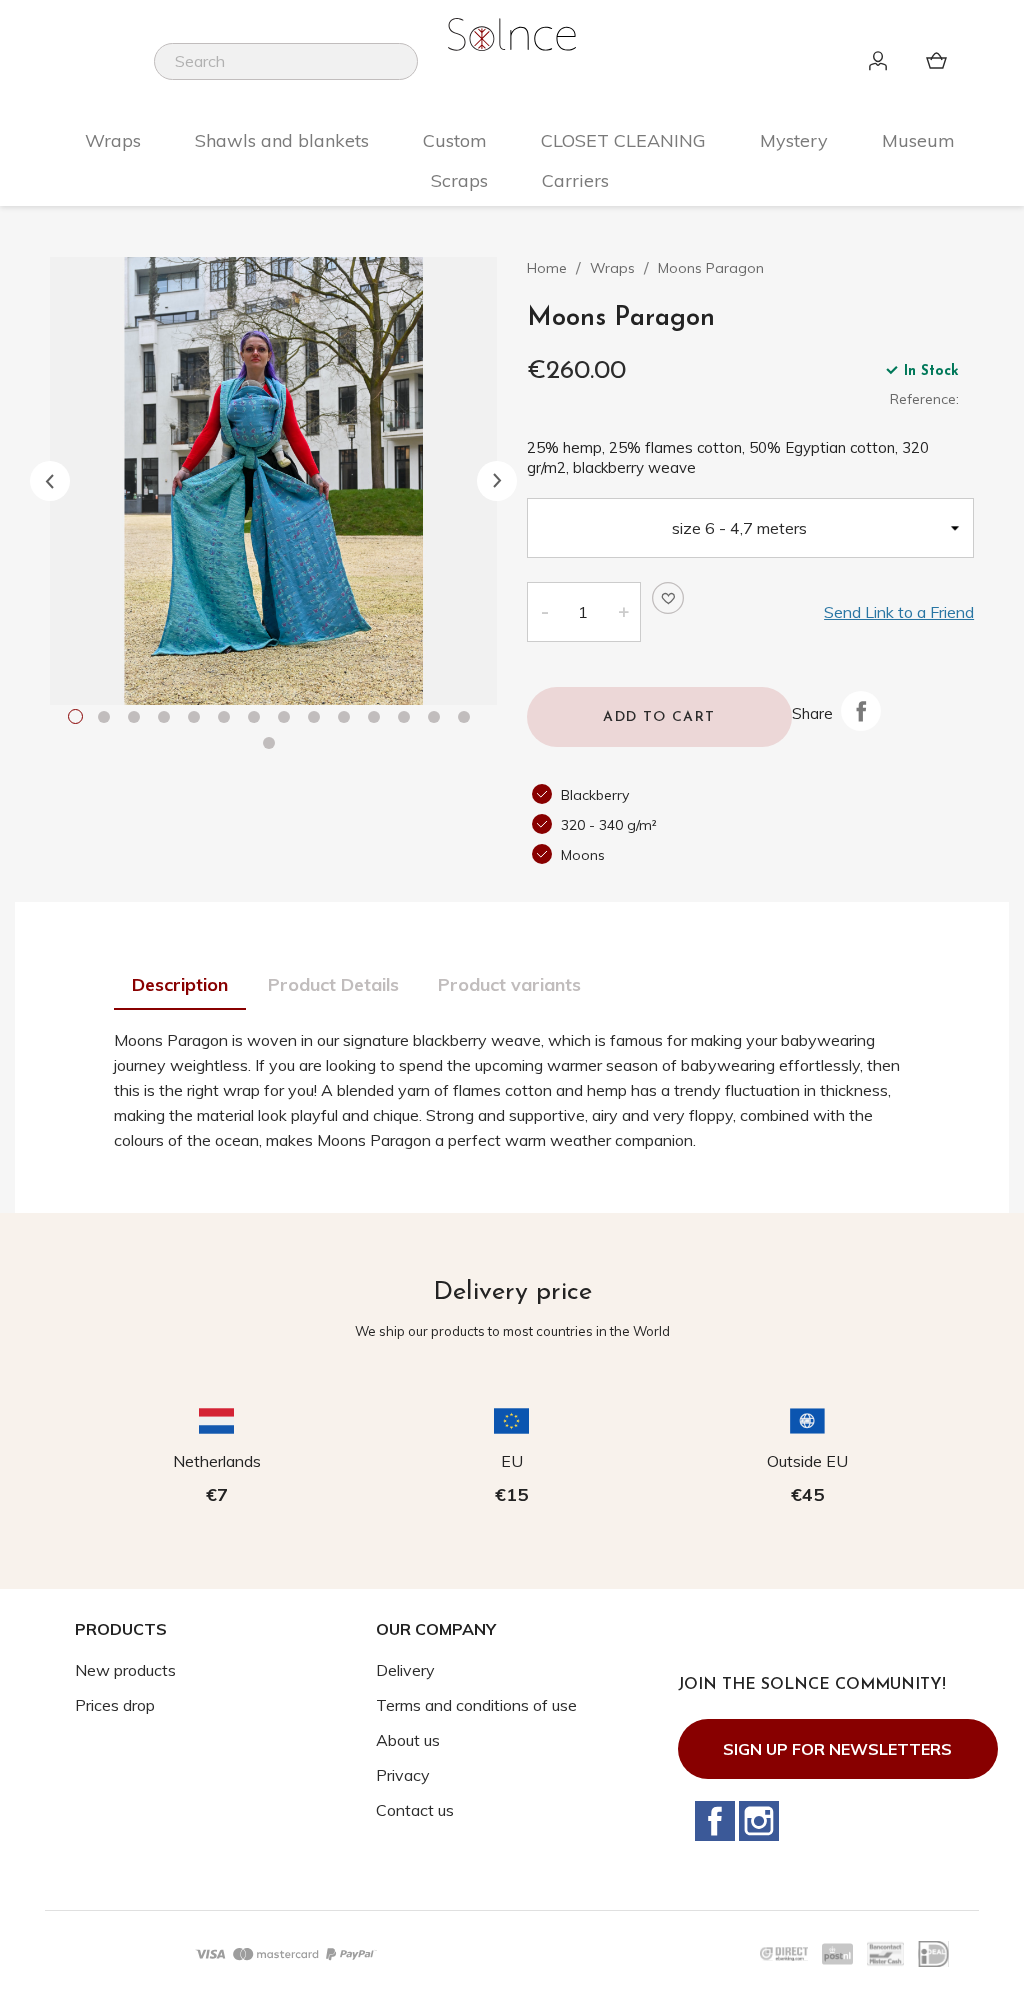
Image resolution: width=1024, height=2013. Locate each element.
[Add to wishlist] (668, 598)
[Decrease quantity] (544, 612)
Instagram (759, 1821)
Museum (918, 140)
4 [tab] (168, 719)
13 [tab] (438, 719)
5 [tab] (198, 719)
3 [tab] (138, 719)
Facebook (715, 1821)
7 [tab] (258, 719)
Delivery (405, 1670)
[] (410, 74)
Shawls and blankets (282, 140)
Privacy (403, 1775)
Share (861, 711)
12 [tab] (408, 719)
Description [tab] (180, 984)
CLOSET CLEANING (623, 140)
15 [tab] (273, 745)
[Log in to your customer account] (881, 62)
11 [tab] (378, 719)
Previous (50, 481)
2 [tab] (108, 719)
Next (497, 481)
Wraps (113, 140)
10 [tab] (348, 719)
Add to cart (659, 717)
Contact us (415, 1810)
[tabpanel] (274, 481)
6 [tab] (228, 719)
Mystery (794, 140)
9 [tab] (318, 719)
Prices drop (115, 1705)
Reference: (924, 399)
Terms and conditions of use (476, 1705)
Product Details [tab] (333, 984)
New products (125, 1670)
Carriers (575, 180)
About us (408, 1740)
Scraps (459, 180)
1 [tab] (78, 719)
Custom (455, 140)
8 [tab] (288, 719)
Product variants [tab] (509, 984)
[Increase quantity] (624, 612)
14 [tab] (468, 719)
